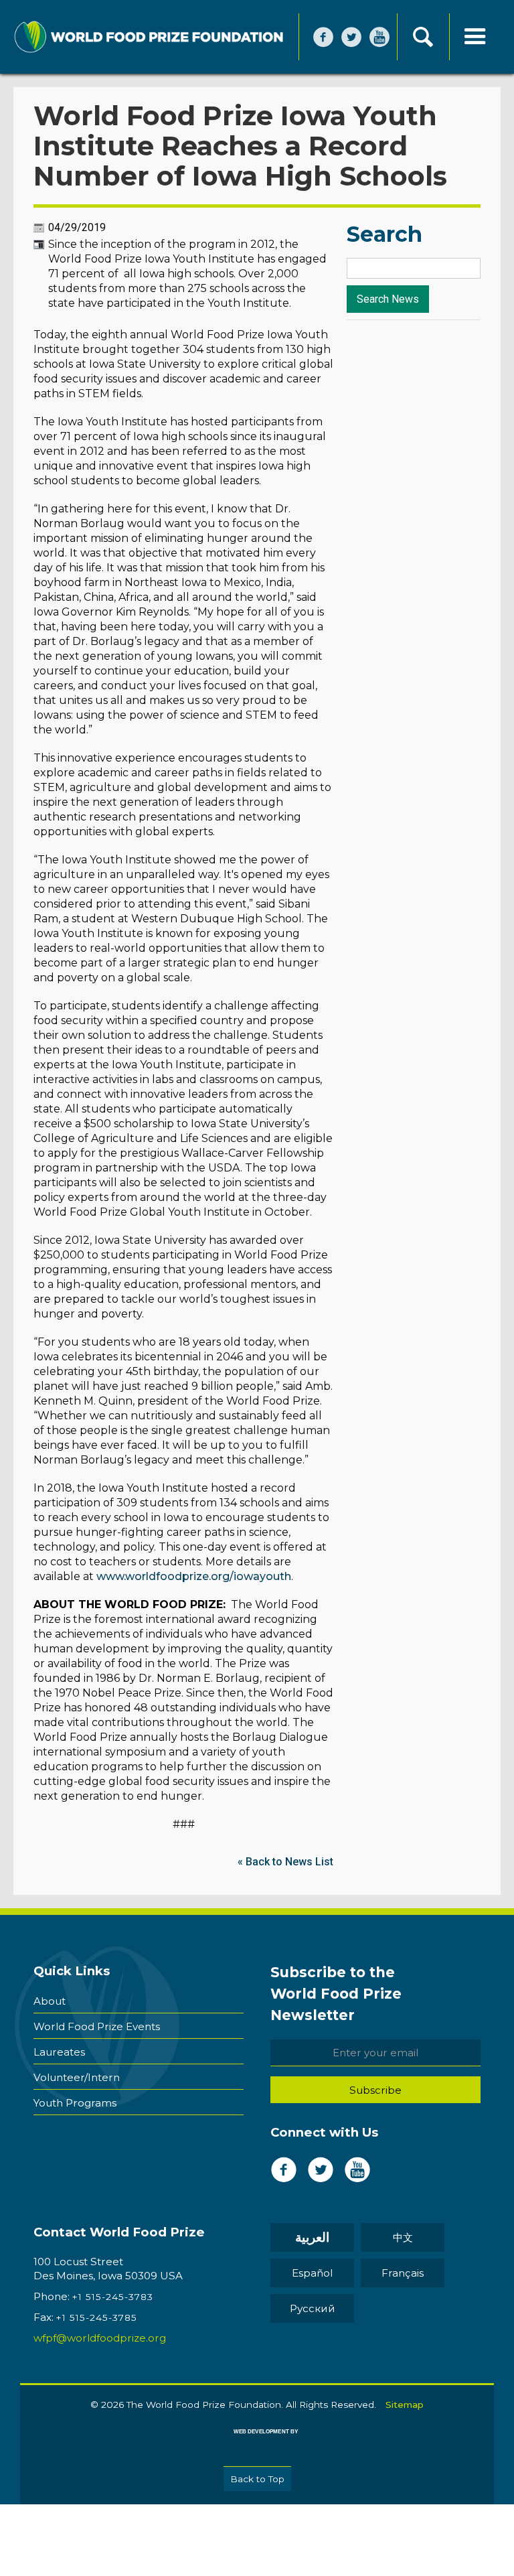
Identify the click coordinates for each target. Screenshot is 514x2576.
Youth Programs (75, 2103)
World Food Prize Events (97, 2026)
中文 (403, 2237)
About (50, 2001)
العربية (312, 2237)
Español (312, 2273)
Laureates (59, 2052)
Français (403, 2273)
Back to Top (257, 2479)
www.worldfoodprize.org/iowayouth (194, 1576)
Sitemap (405, 2405)
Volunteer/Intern (77, 2077)
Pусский (313, 2308)
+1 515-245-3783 (113, 2297)
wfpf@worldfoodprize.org (100, 2338)
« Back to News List (285, 1862)
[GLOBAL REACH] (256, 2441)
